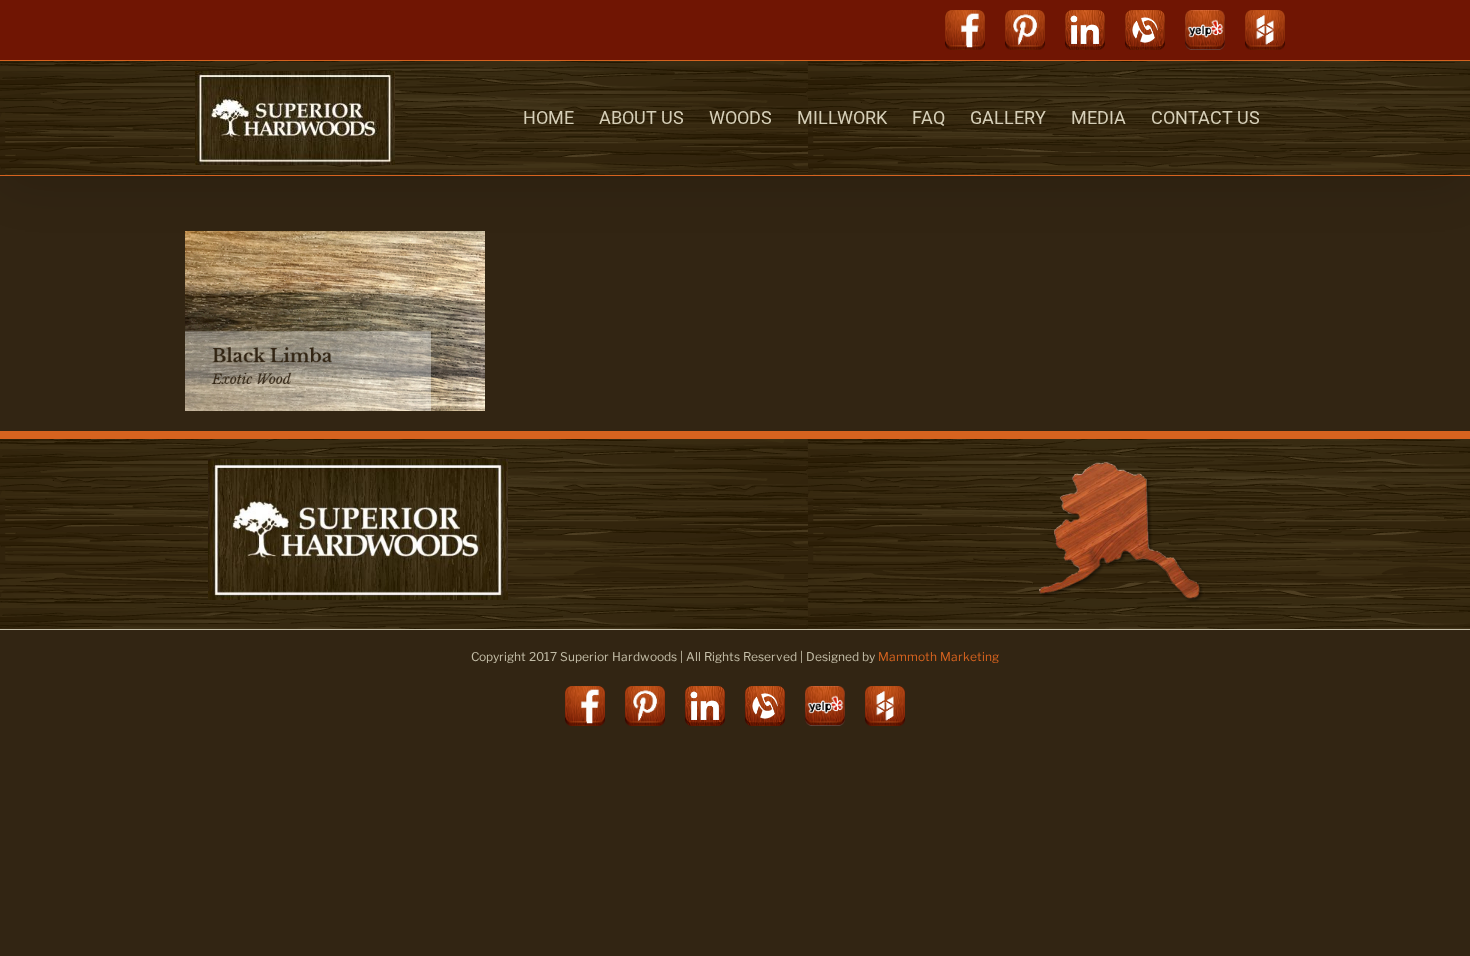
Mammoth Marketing (938, 656)
